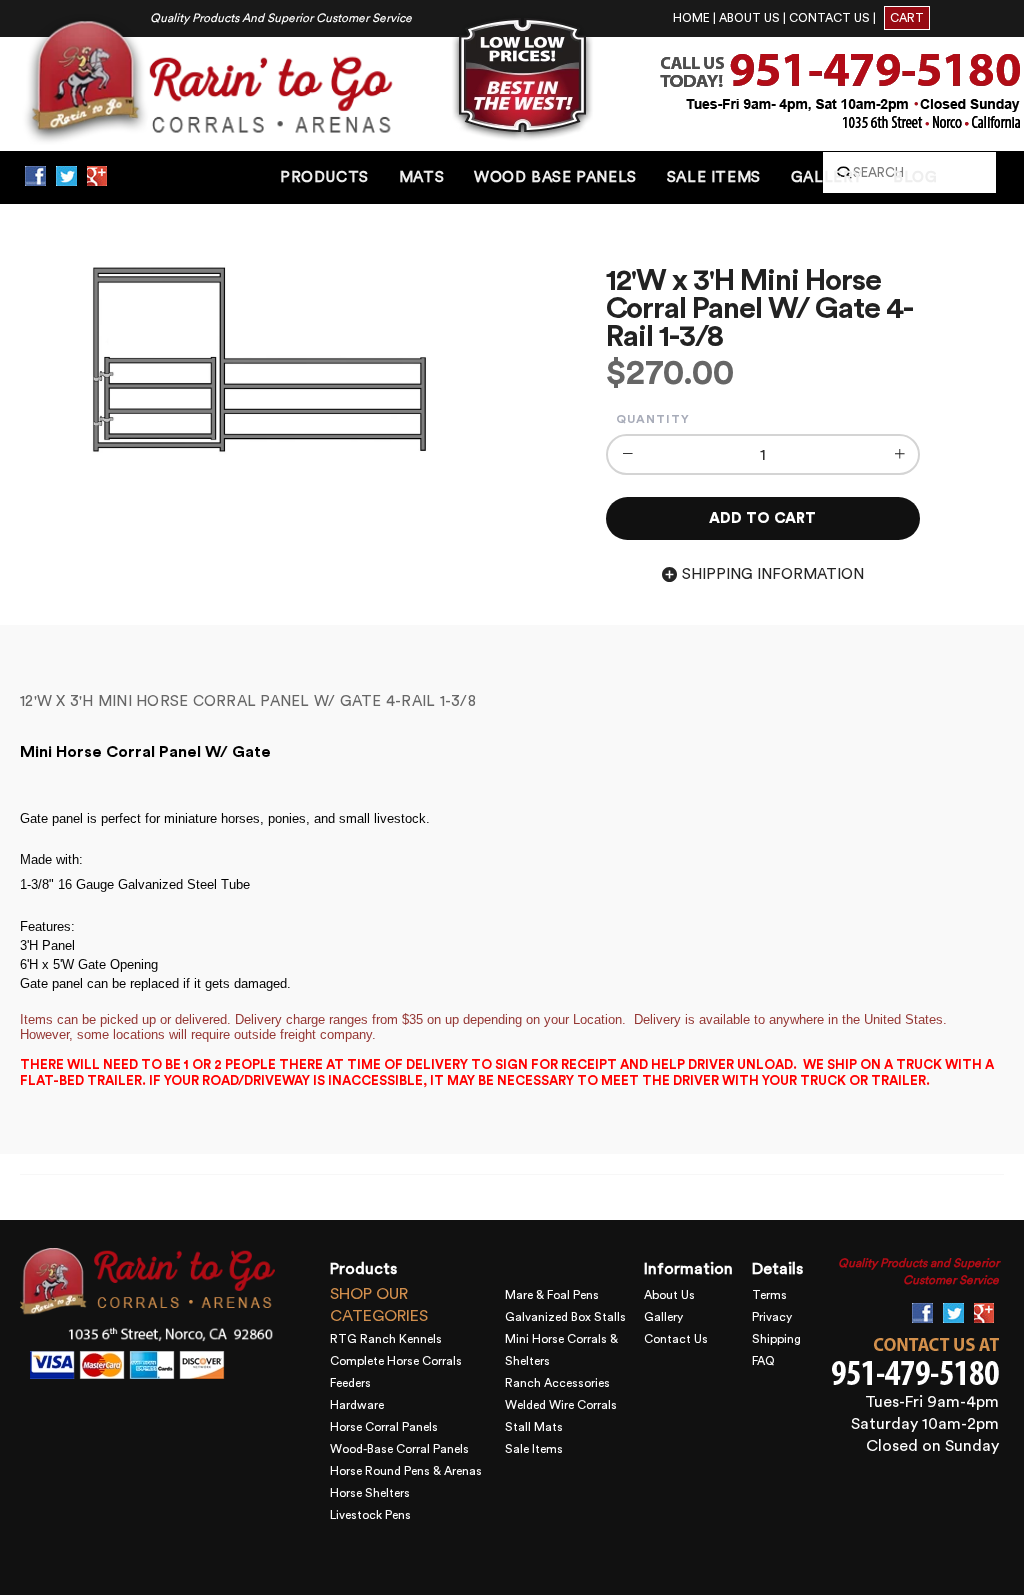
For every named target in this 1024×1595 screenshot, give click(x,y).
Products (324, 177)
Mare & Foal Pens (552, 1295)
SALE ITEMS (714, 177)
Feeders (350, 1383)
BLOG (915, 177)
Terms (769, 1295)
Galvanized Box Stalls (565, 1317)
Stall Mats (534, 1427)
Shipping (776, 1339)
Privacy (772, 1317)
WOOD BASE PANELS (555, 177)
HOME (691, 18)
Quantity (653, 419)
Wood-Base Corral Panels (399, 1449)
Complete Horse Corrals (396, 1361)
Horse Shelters (370, 1493)
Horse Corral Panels (384, 1427)
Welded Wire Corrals (561, 1405)
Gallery (663, 1317)
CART (907, 18)
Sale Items (534, 1449)
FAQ (763, 1361)
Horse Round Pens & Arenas (406, 1471)
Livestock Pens (370, 1515)
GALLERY (827, 177)
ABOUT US (749, 18)
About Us (669, 1295)
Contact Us (676, 1339)
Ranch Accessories (557, 1383)
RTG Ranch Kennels (386, 1339)
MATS (421, 177)
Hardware (357, 1405)
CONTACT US (829, 18)
